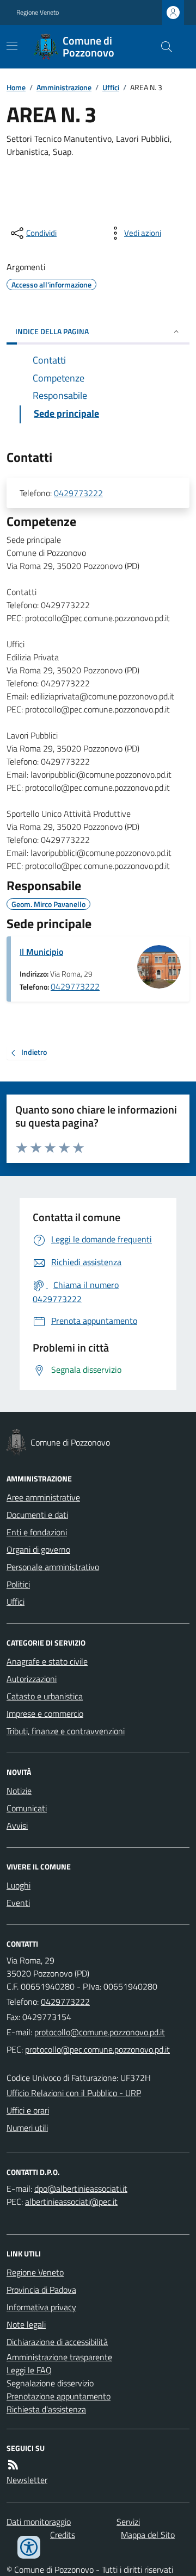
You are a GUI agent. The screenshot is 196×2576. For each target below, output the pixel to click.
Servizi (128, 2522)
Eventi (18, 1903)
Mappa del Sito (148, 2535)
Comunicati (27, 1808)
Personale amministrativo (53, 1567)
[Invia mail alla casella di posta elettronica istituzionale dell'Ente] (100, 2032)
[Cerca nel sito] (162, 47)
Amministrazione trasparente (59, 2357)
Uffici (111, 87)
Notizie (19, 1791)
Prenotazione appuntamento (59, 2396)
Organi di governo (38, 1549)
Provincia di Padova (41, 2290)
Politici (18, 1584)
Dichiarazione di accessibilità (57, 2342)
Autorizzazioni (32, 1679)
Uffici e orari (28, 2110)
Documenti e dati (37, 1515)
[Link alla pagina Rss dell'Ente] (13, 2465)
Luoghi (19, 1885)
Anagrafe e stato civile (47, 1661)
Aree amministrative (43, 1497)
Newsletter (27, 2480)
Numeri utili (27, 2128)
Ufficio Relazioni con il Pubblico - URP (74, 2093)
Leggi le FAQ (29, 2370)
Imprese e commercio (45, 1714)
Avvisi (17, 1825)
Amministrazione (64, 87)
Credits (63, 2535)
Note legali (26, 2324)
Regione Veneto (38, 12)
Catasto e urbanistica (45, 1696)
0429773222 (78, 493)
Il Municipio (41, 952)
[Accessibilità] (29, 2547)
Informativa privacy (41, 2307)
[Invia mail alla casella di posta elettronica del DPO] (81, 2189)
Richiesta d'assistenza (46, 2409)
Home (16, 87)
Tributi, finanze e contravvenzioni (66, 1731)
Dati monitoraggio (39, 2522)
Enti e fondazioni (37, 1532)
